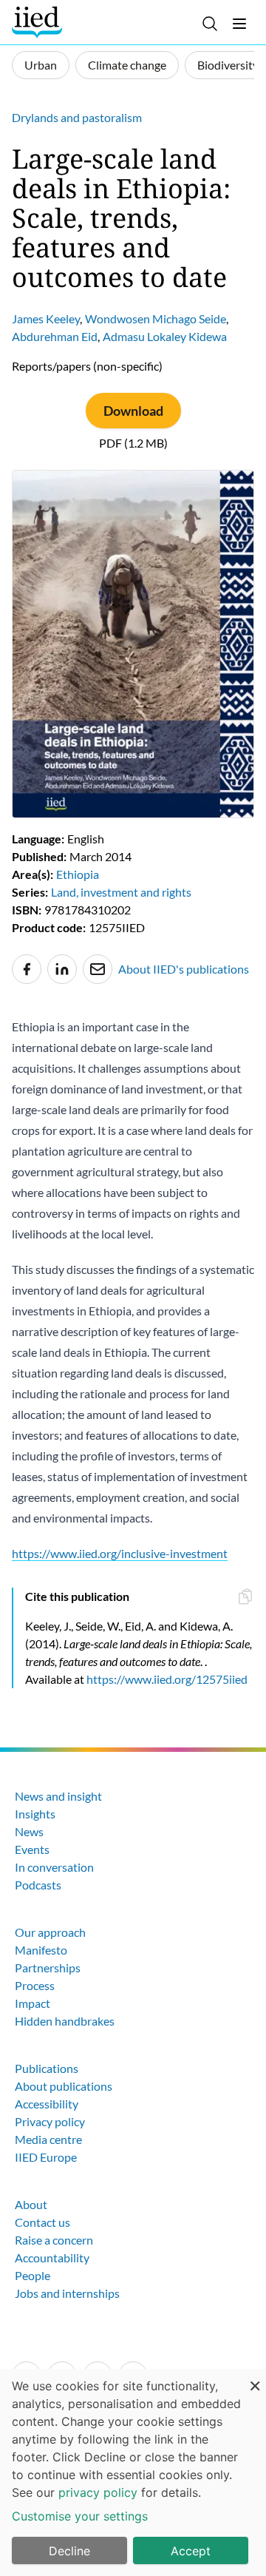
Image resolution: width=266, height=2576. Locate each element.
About (31, 2204)
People (33, 2275)
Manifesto (41, 1950)
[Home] (39, 22)
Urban (41, 65)
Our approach (50, 1932)
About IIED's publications (184, 969)
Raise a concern (54, 2240)
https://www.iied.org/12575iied (167, 1679)
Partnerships (48, 1968)
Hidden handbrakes (65, 2021)
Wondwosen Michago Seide (156, 318)
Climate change (127, 65)
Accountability (52, 2258)
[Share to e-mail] (98, 969)
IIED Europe (46, 2157)
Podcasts (38, 1885)
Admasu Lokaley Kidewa (165, 336)
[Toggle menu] (239, 24)
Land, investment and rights (121, 892)
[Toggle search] (210, 24)
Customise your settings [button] (80, 2516)
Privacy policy (50, 2121)
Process (35, 1985)
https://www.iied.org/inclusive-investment (120, 1553)
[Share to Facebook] (27, 969)
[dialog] (133, 2472)
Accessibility (47, 2104)
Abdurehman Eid (55, 336)
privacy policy (98, 2492)
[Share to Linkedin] (62, 969)
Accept (191, 2551)
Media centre (48, 2139)
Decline (69, 2551)
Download (133, 411)
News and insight (58, 1796)
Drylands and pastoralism (77, 117)
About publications (64, 2086)
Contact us (42, 2222)
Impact (33, 2003)
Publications (47, 2068)
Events (32, 1849)
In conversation (54, 1867)
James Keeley (46, 318)
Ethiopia (78, 874)
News (29, 1831)
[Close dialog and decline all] (255, 2378)
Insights (35, 1814)
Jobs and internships (67, 2293)
